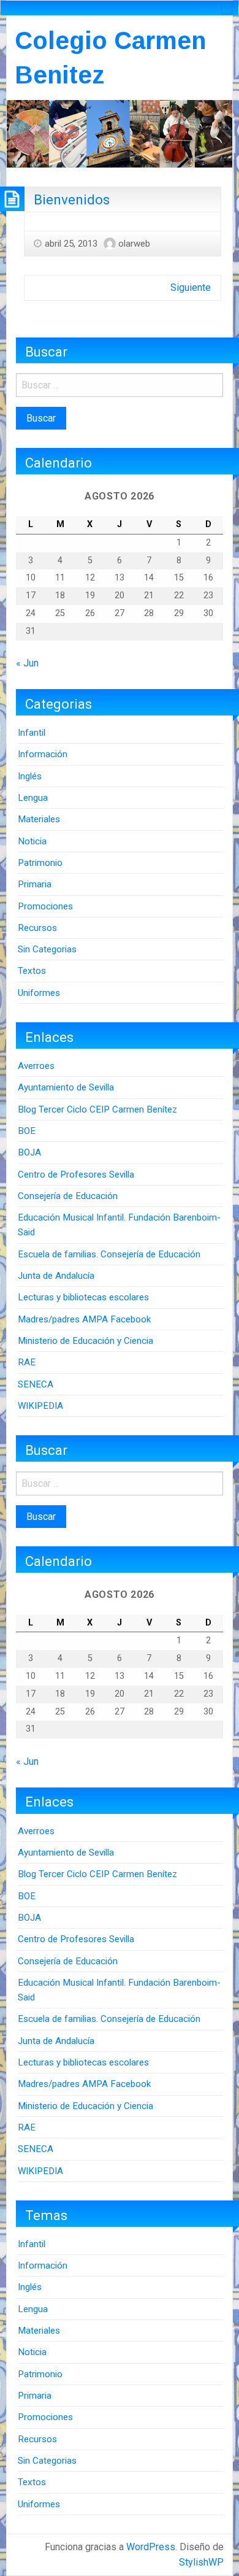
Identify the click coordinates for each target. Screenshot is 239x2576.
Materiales (39, 819)
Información (43, 754)
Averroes (36, 1066)
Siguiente (191, 287)
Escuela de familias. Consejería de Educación (109, 1254)
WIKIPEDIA (40, 1406)
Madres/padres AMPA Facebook (84, 1319)
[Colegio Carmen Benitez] (120, 133)
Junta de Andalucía (56, 1276)
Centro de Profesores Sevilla (76, 1174)
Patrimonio (40, 863)
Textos (32, 971)
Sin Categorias (47, 949)
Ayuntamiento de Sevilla (66, 1087)
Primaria (35, 884)
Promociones (45, 906)
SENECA (36, 1384)
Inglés (30, 776)
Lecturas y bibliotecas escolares (83, 1297)
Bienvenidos (72, 199)
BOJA (29, 1152)
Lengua (33, 798)
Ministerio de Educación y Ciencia (85, 1341)
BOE (27, 1131)
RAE (27, 1362)
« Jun (27, 663)
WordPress (151, 2547)
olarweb (134, 244)
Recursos (37, 928)
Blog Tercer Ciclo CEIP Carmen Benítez (97, 1109)
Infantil (32, 733)
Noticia (32, 841)
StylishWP (201, 2562)
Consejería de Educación (68, 1196)
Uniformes (39, 993)
